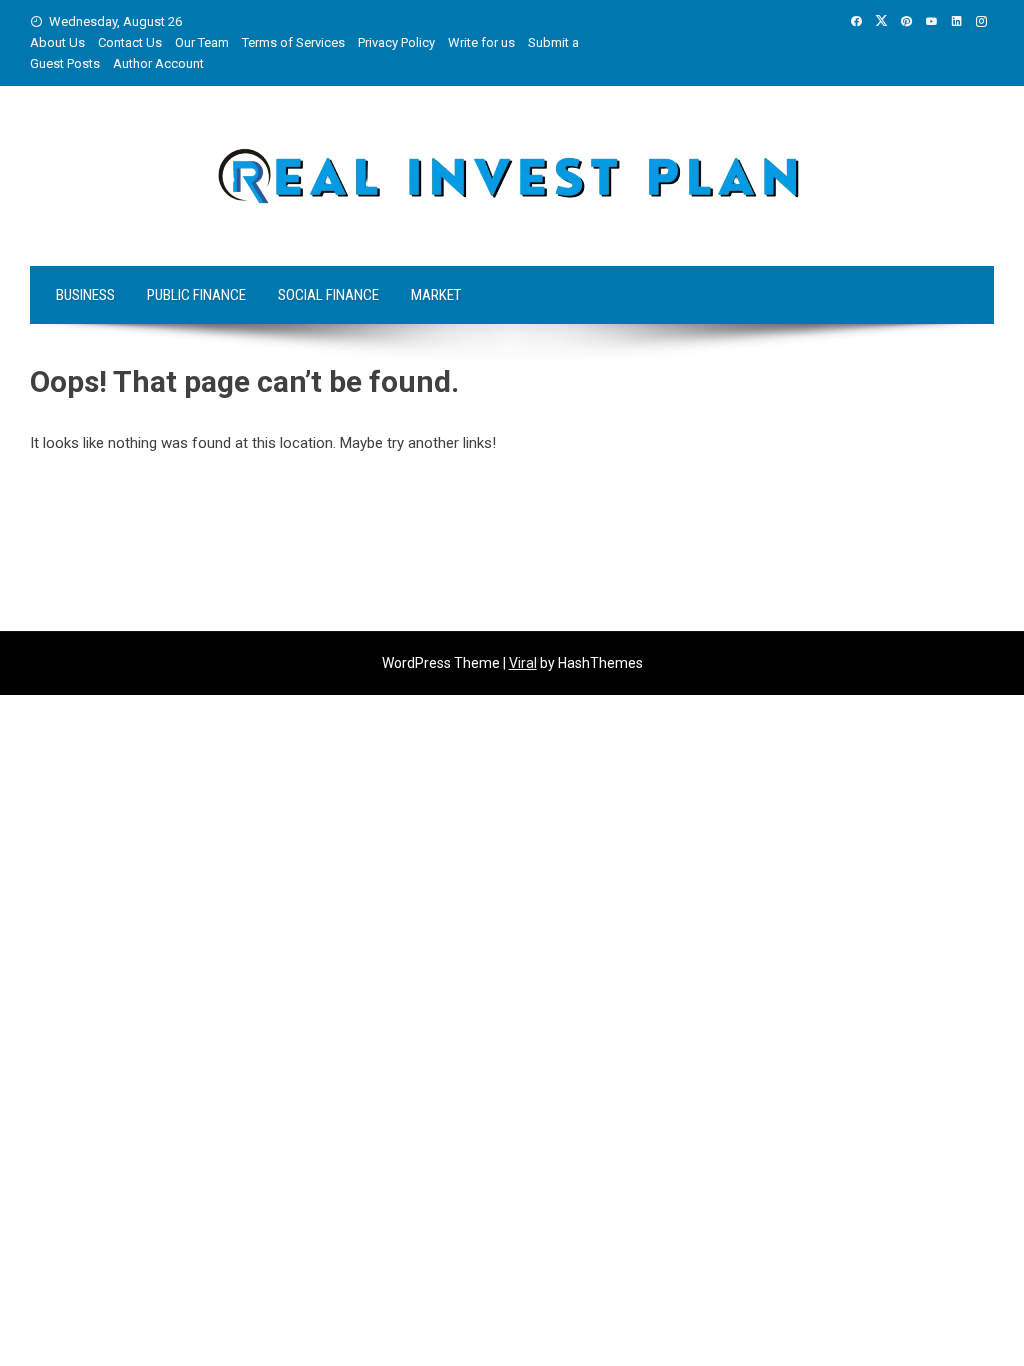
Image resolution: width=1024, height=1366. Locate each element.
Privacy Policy (396, 42)
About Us (57, 42)
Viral (523, 663)
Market (436, 295)
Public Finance (196, 295)
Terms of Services (293, 42)
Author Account (158, 63)
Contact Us (130, 42)
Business (85, 295)
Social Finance (328, 295)
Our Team (202, 42)
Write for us (481, 42)
